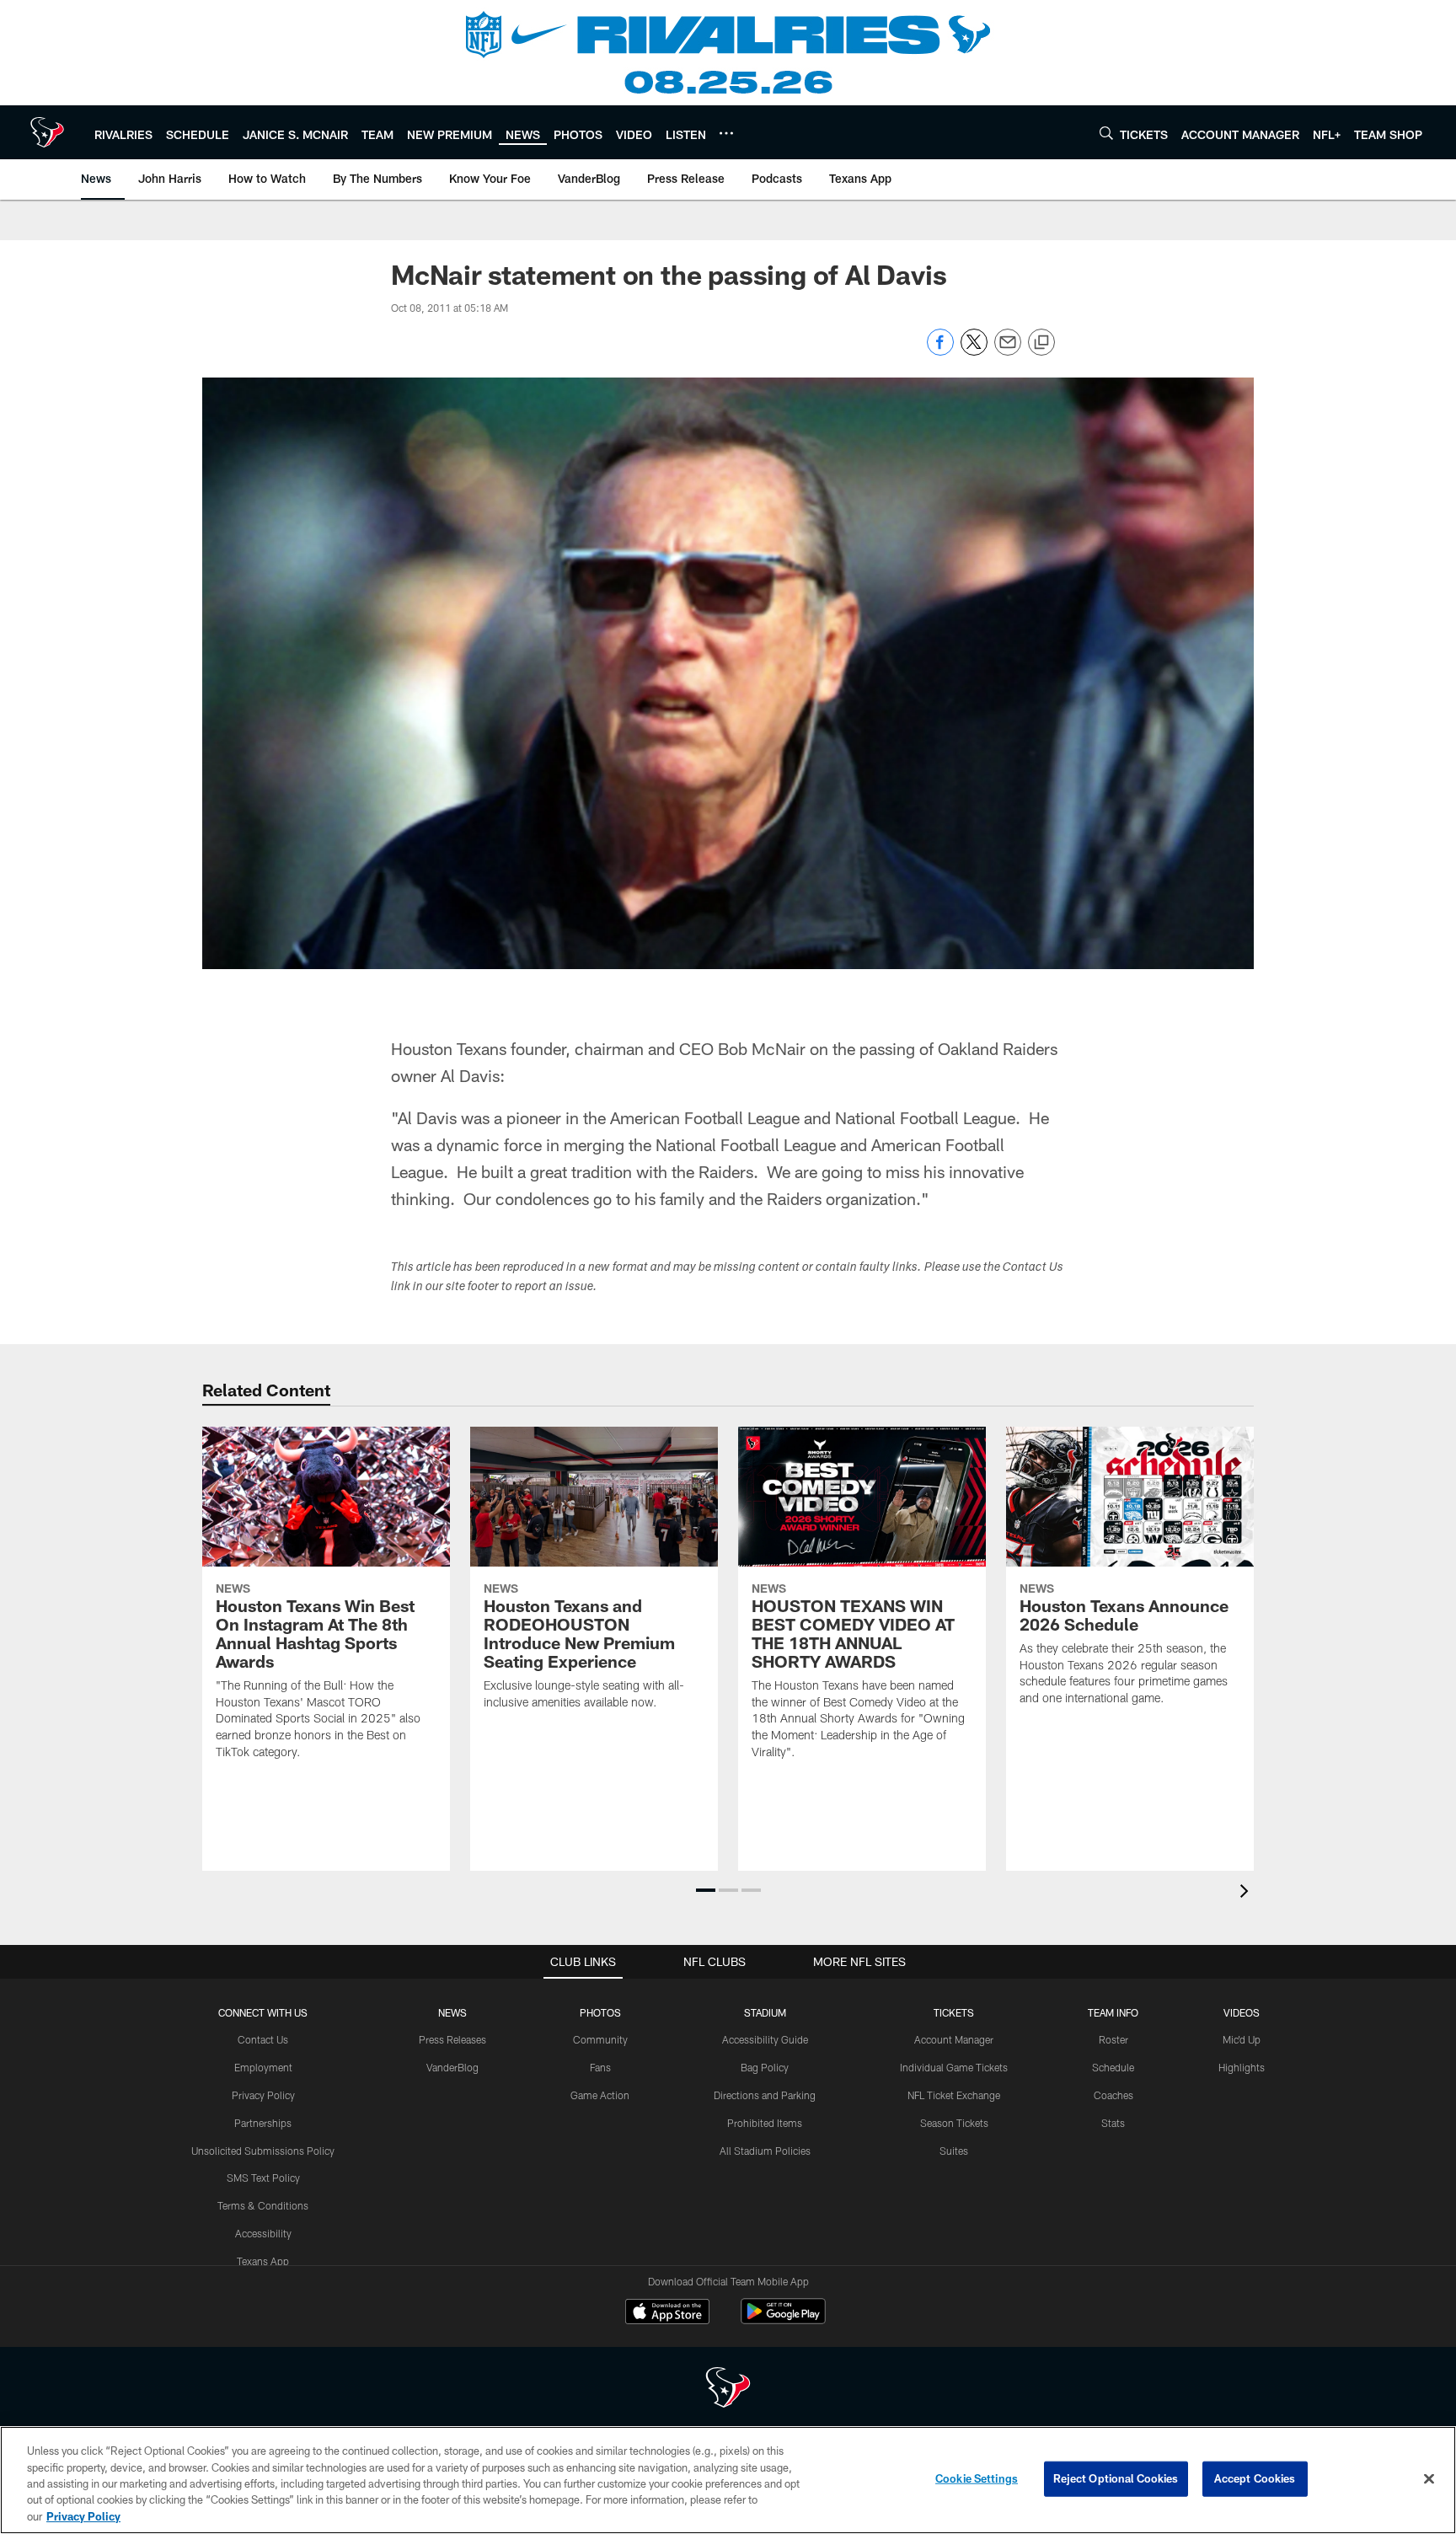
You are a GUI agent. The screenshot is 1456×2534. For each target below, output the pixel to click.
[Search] (1106, 133)
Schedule (1113, 2067)
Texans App (263, 2261)
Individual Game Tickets (954, 2067)
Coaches (1113, 2095)
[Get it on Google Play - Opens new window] (783, 2320)
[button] (706, 1890)
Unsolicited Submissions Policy (263, 2151)
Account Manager (954, 2039)
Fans (600, 2067)
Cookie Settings (977, 2478)
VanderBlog (452, 2067)
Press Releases (452, 2039)
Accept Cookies (1255, 2478)
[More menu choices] (726, 133)
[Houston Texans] (728, 2389)
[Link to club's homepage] (47, 132)
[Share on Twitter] (974, 351)
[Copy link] (1041, 343)
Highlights (1242, 2067)
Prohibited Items (765, 2123)
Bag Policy (765, 2067)
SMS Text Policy (263, 2178)
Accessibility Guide (765, 2039)
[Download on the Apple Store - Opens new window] (667, 2313)
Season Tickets (954, 2123)
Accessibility (263, 2233)
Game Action (600, 2095)
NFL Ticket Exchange (954, 2095)
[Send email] (1008, 351)
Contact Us (263, 2039)
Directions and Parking (765, 2095)
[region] (728, 2480)
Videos (1242, 2012)
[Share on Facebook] (940, 351)
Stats (1113, 2123)
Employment (263, 2067)
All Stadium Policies (765, 2151)
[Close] (1429, 2479)
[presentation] (1247, 1893)
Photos (600, 2012)
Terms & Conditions (263, 2205)
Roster (1113, 2039)
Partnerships (263, 2123)
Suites (954, 2151)
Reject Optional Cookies (1116, 2478)
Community (600, 2039)
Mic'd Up (1242, 2039)
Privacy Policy (263, 2095)
